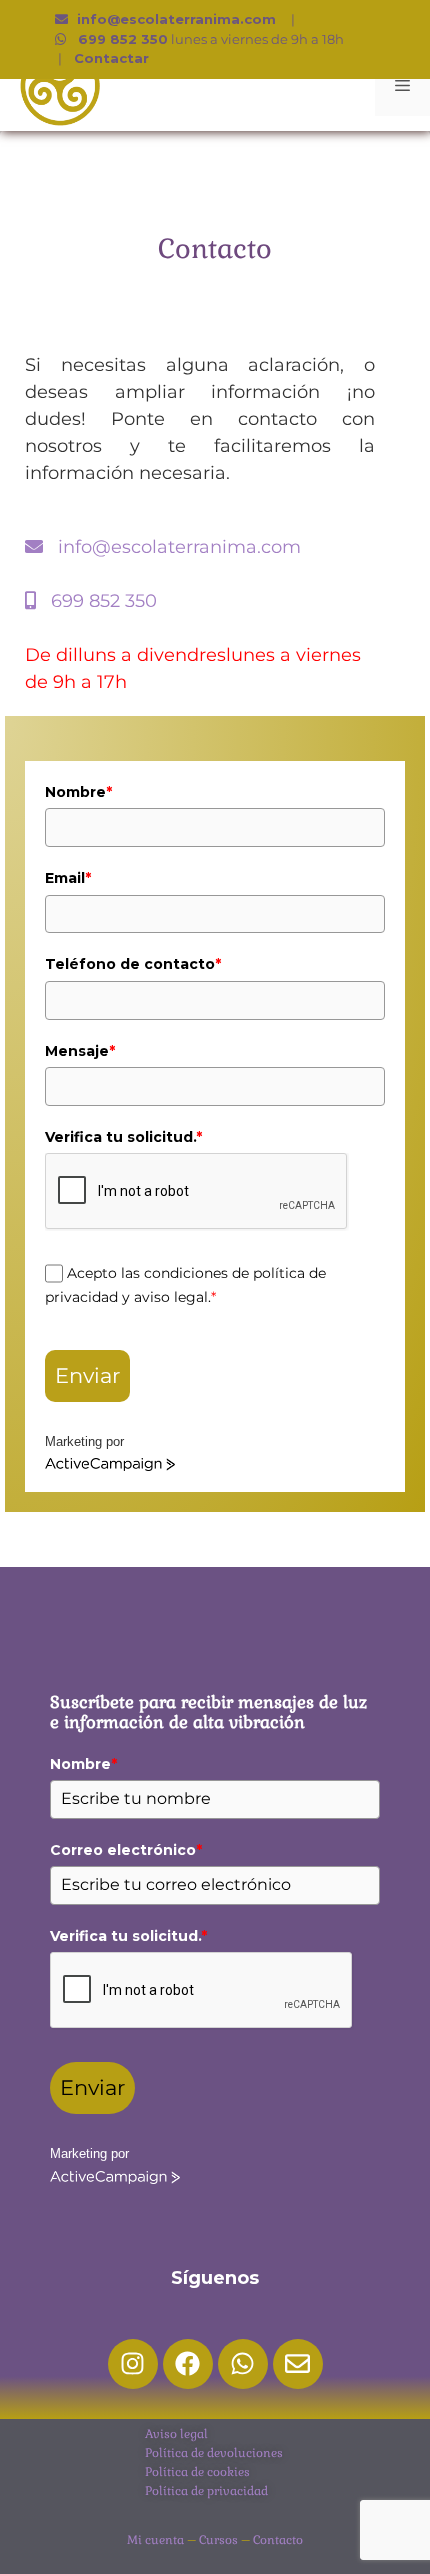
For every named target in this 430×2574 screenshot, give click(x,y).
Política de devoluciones (214, 2453)
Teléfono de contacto (133, 964)
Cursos (218, 2540)
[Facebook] (188, 2364)
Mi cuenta (155, 2540)
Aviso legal (176, 2434)
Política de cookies (197, 2472)
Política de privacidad (206, 2491)
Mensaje (80, 1051)
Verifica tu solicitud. (123, 1137)
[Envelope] (298, 2364)
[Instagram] (133, 2364)
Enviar (87, 1375)
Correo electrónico (126, 1850)
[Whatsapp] (243, 2364)
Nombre (78, 792)
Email (68, 878)
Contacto (278, 2540)
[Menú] (402, 86)
